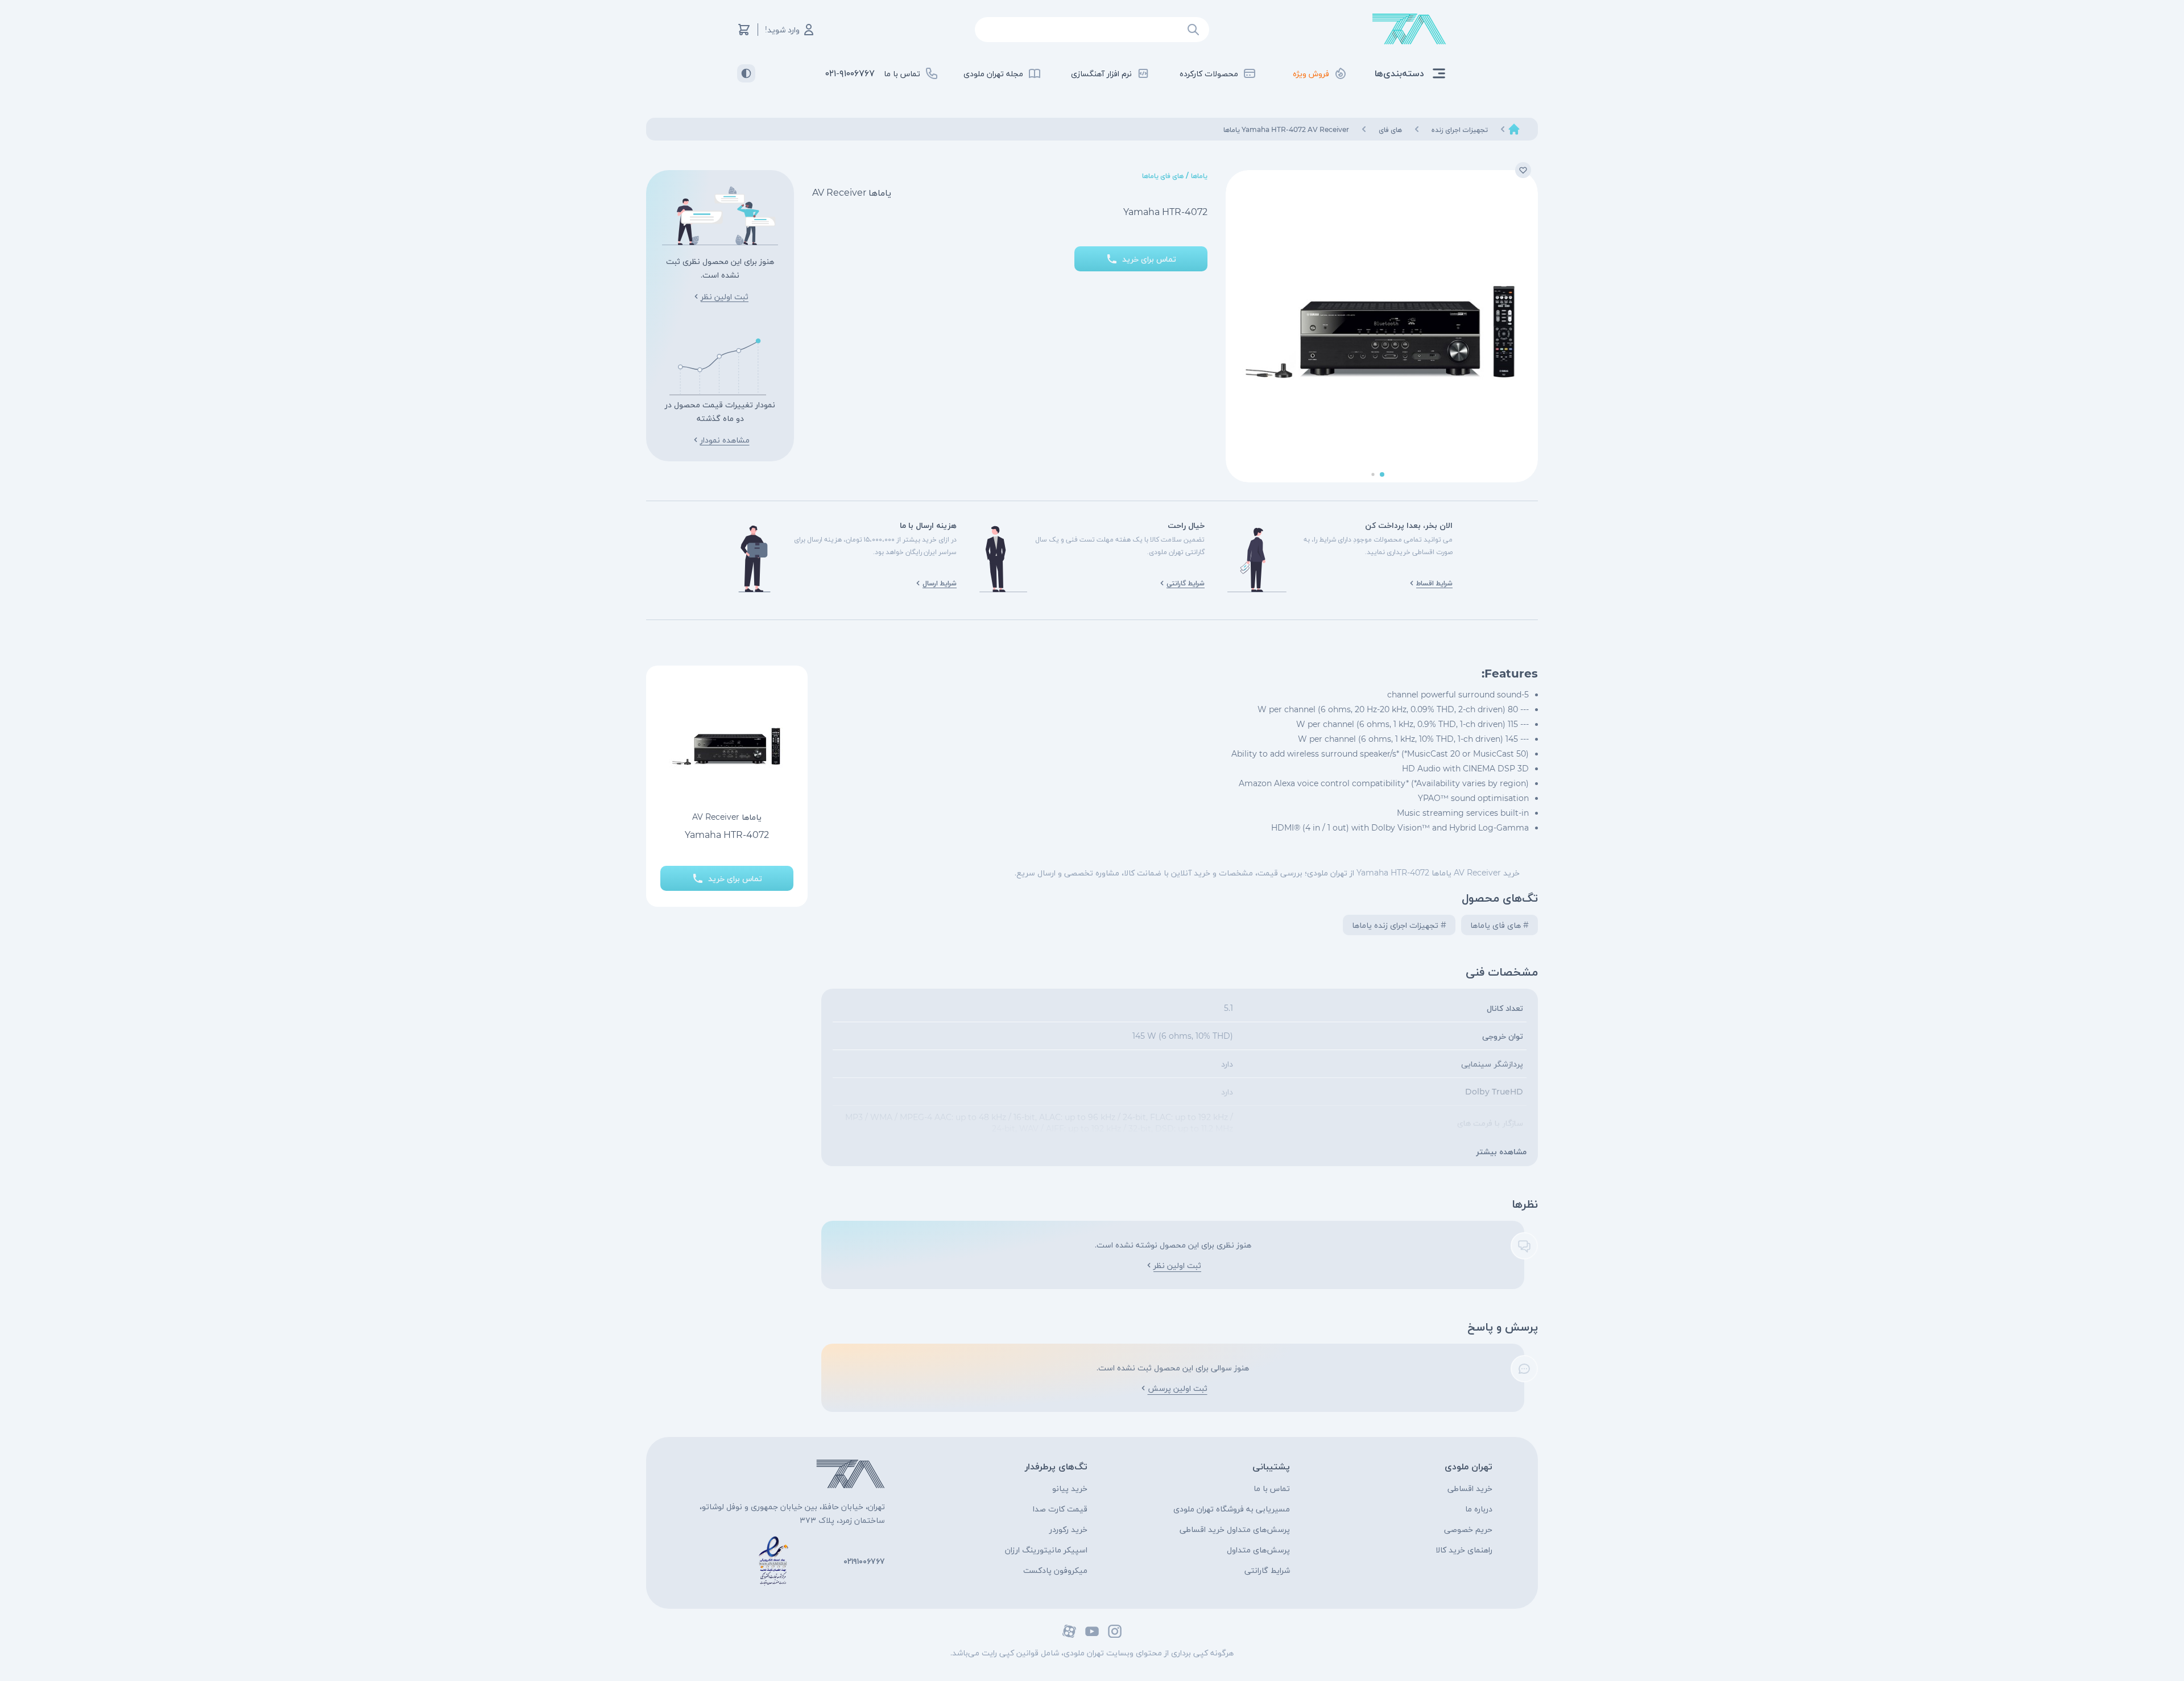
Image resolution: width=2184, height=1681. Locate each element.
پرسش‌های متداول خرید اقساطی (1235, 1529)
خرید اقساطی (1470, 1488)
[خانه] (1514, 129)
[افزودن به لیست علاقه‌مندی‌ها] (1523, 170)
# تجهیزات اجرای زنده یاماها (1399, 925)
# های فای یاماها (1500, 925)
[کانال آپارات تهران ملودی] (1069, 1631)
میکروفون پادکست (1055, 1570)
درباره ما (1479, 1509)
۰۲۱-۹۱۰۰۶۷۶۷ (850, 73)
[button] (1382, 474)
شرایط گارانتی (1267, 1570)
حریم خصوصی (1468, 1529)
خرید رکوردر (1068, 1529)
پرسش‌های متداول (1258, 1550)
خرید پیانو (1070, 1488)
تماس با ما (1272, 1488)
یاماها (1199, 175)
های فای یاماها (1163, 175)
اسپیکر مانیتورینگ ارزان (1046, 1550)
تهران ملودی (1469, 1466)
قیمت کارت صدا (1060, 1509)
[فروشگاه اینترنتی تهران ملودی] (1409, 29)
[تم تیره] (746, 73)
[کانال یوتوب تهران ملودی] (1092, 1631)
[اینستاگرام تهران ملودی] (1115, 1631)
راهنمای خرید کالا (1464, 1550)
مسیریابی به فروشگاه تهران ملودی (1232, 1509)
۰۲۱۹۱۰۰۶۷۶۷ (864, 1561)
